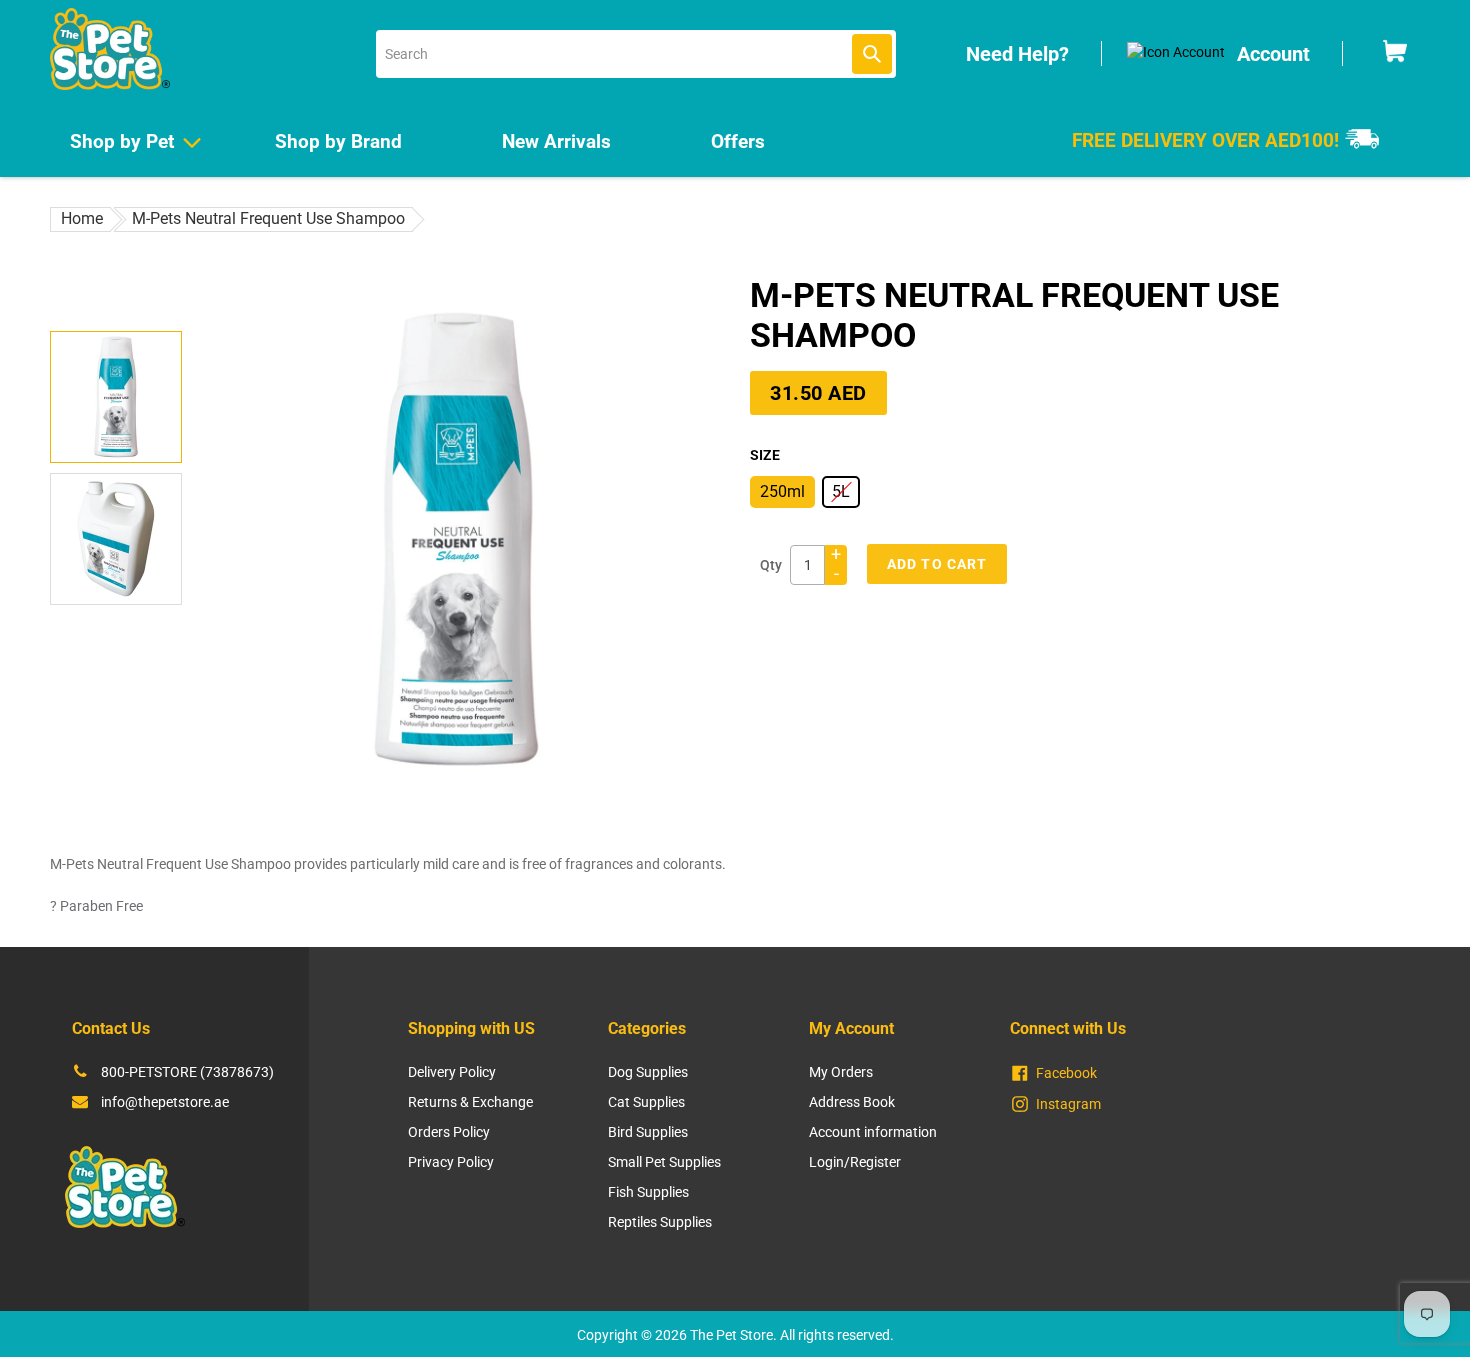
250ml (782, 491)
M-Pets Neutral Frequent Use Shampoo (268, 218)
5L (841, 491)
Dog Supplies (648, 1072)
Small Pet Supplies (664, 1162)
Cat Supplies (646, 1102)
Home (82, 218)
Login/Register (855, 1162)
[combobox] (636, 54)
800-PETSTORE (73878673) (187, 1072)
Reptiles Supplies (660, 1222)
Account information (873, 1132)
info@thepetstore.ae (165, 1102)
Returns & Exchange (470, 1102)
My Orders (841, 1072)
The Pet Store (731, 1335)
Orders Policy (449, 1132)
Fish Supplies (648, 1192)
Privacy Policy (451, 1162)
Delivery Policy (452, 1072)
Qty (771, 565)
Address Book (852, 1102)
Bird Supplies (648, 1132)
